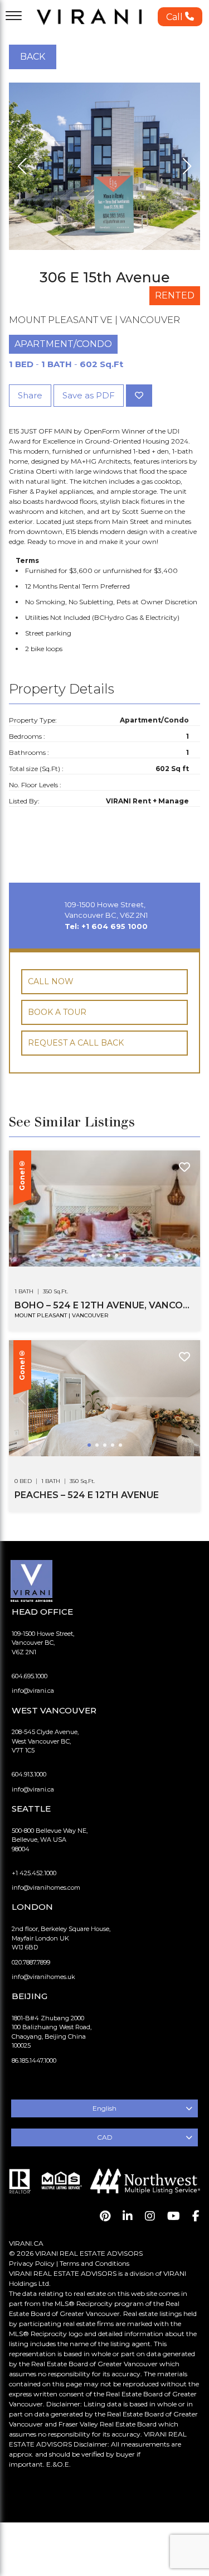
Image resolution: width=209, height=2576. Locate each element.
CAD (105, 2137)
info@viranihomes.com (46, 1888)
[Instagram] (150, 2216)
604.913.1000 (29, 1774)
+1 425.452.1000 (34, 1873)
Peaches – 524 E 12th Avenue (87, 1495)
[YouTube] (174, 2216)
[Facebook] (196, 2216)
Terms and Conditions (94, 2263)
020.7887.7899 (31, 1962)
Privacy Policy (32, 2263)
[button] (180, 17)
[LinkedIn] (128, 2216)
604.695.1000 (30, 1676)
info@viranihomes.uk (43, 1977)
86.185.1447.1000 (34, 2060)
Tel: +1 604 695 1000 (106, 926)
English (104, 2108)
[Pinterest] (105, 2216)
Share (30, 395)
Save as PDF (89, 395)
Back (33, 57)
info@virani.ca (33, 1691)
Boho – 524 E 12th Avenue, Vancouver (104, 1305)
